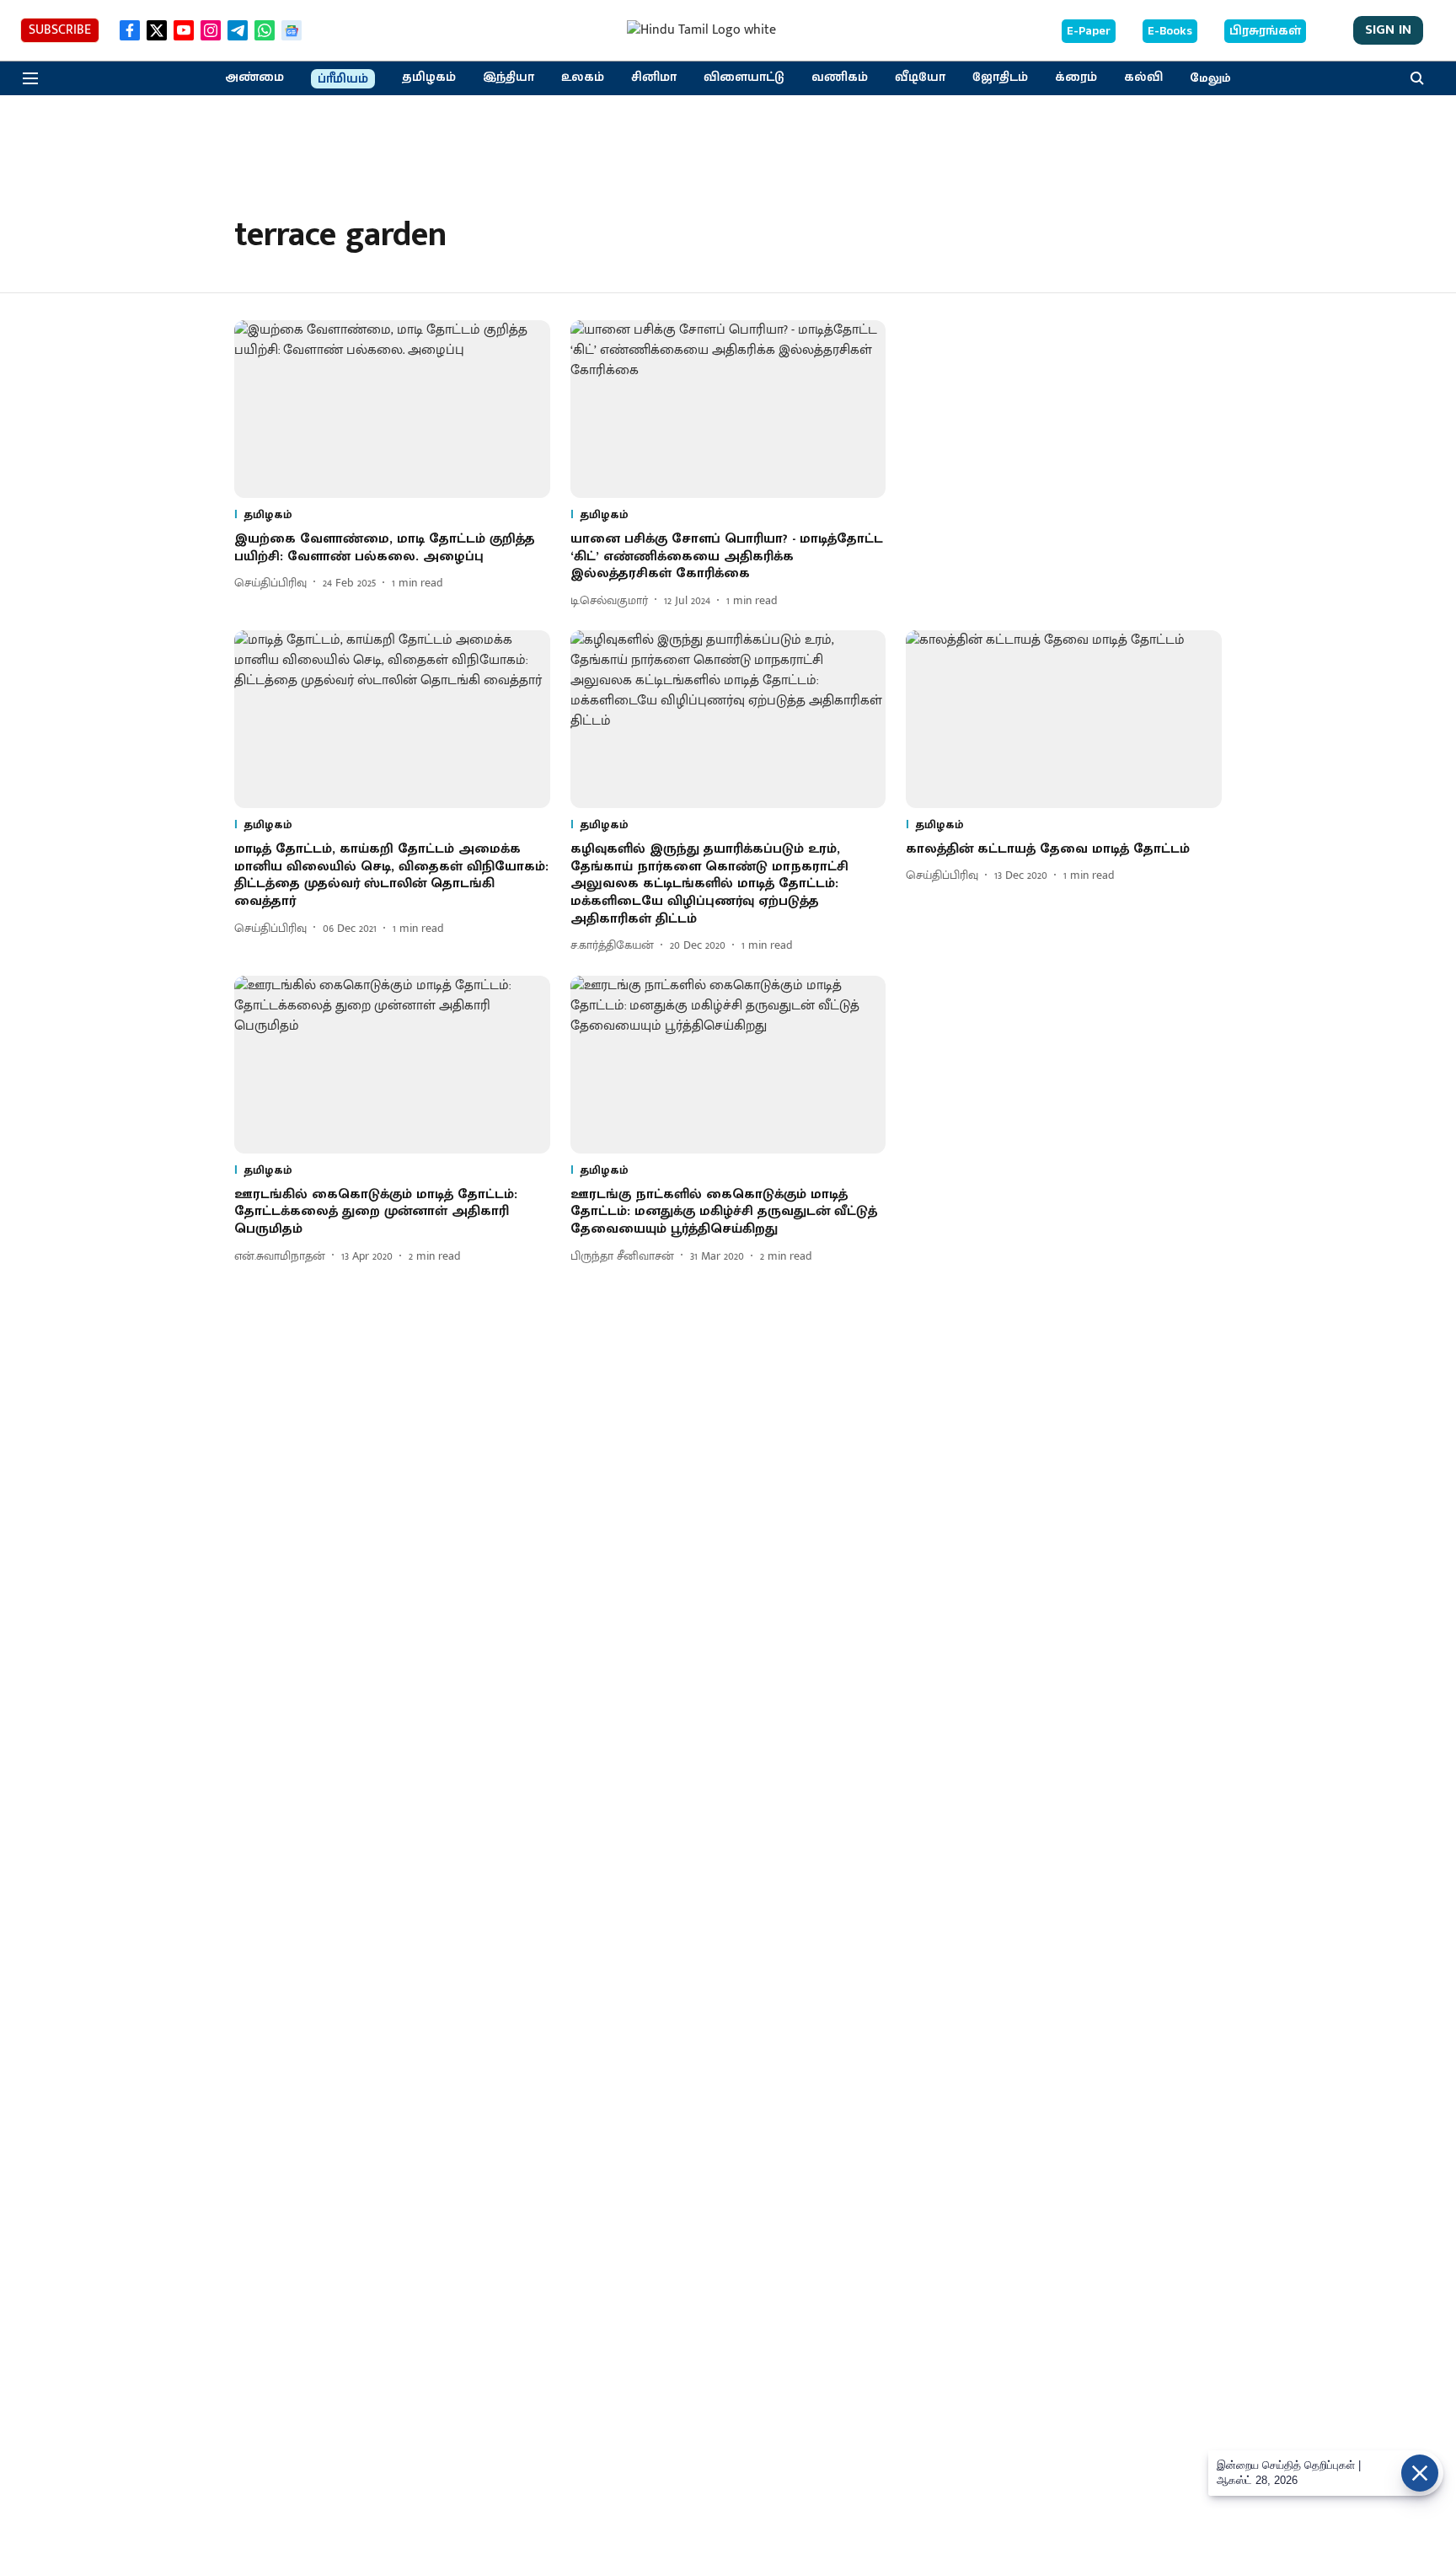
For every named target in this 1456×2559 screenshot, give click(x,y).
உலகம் (583, 78)
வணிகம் (840, 78)
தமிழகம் (429, 78)
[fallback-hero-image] (392, 409)
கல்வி (1143, 78)
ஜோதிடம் (1000, 78)
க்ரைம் (1076, 78)
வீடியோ (920, 78)
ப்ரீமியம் (343, 79)
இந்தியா (509, 78)
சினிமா (654, 78)
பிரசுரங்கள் (1265, 31)
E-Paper (1089, 31)
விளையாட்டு (744, 78)
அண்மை (254, 78)
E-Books (1170, 31)
